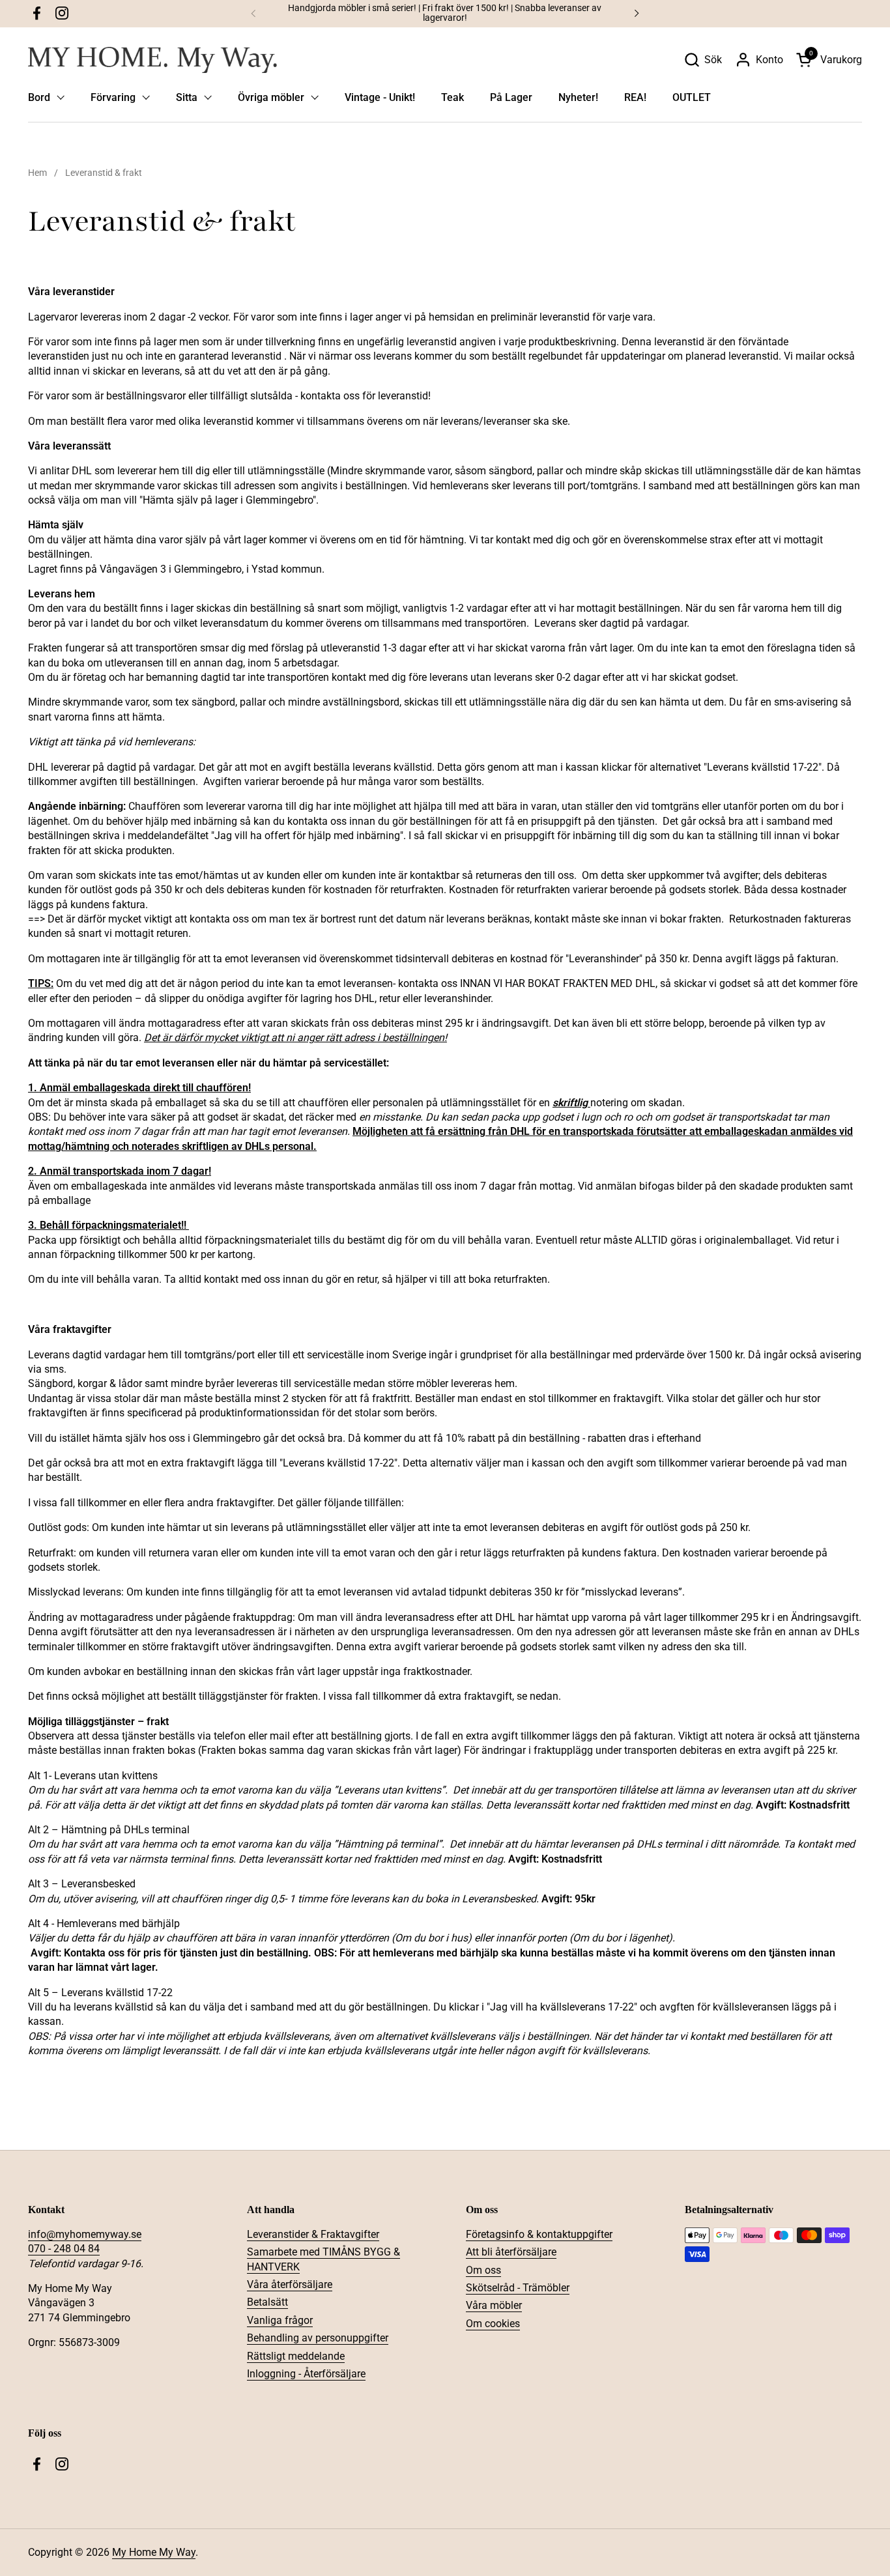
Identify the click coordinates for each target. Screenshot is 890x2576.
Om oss (483, 2270)
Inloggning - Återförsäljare (306, 2374)
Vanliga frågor (280, 2320)
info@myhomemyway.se (85, 2234)
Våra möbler (494, 2305)
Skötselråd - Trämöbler (518, 2288)
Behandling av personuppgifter (318, 2338)
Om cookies (493, 2324)
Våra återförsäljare (290, 2284)
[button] (703, 60)
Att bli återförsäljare (511, 2252)
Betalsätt (267, 2302)
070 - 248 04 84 (64, 2249)
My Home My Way (154, 2552)
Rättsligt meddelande (296, 2356)
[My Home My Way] (152, 60)
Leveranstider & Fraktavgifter (313, 2234)
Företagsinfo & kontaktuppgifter (539, 2234)
